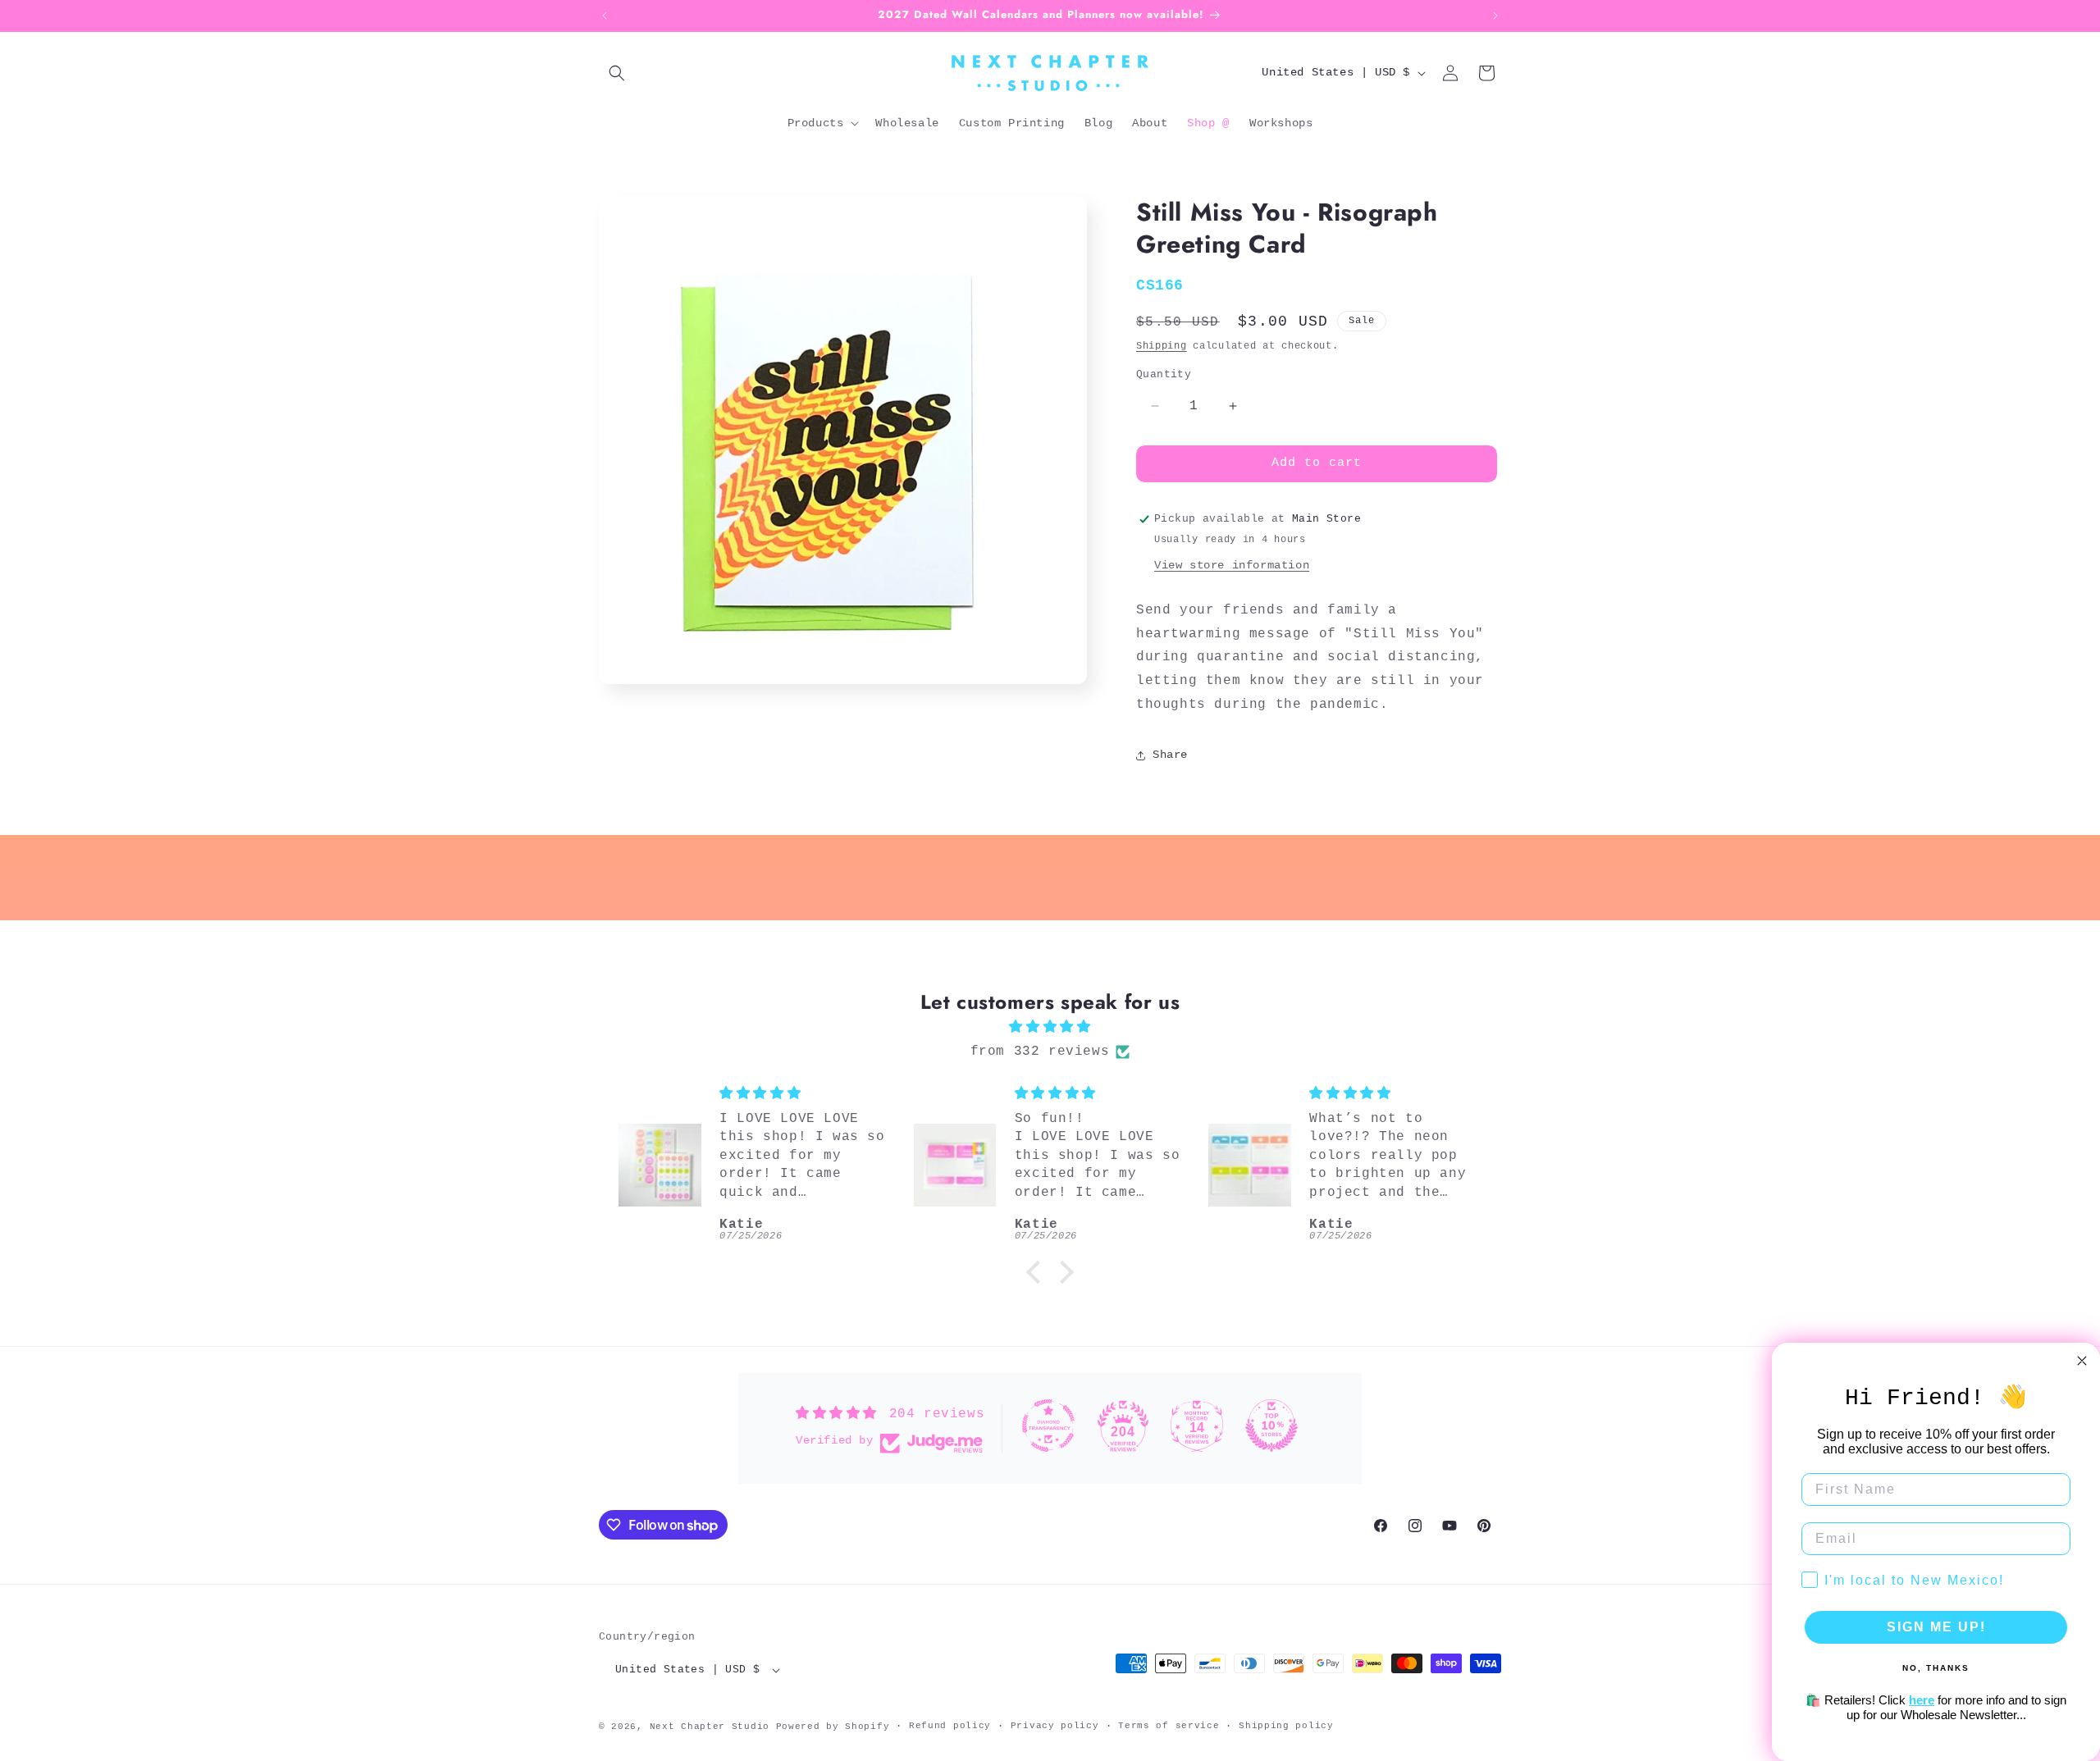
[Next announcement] (1495, 16)
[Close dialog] (2082, 1361)
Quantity (1164, 374)
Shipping (1162, 346)
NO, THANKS (1936, 1668)
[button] (617, 73)
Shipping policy (1286, 1726)
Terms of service (1169, 1726)
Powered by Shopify (833, 1727)
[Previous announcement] (605, 16)
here (1922, 1700)
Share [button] (1170, 755)
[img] (1050, 1027)
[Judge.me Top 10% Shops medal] (1271, 1426)
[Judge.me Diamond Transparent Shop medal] (1048, 1426)
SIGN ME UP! (1936, 1627)
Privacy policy (1055, 1726)
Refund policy (950, 1726)
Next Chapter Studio (710, 1727)
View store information (1232, 565)
